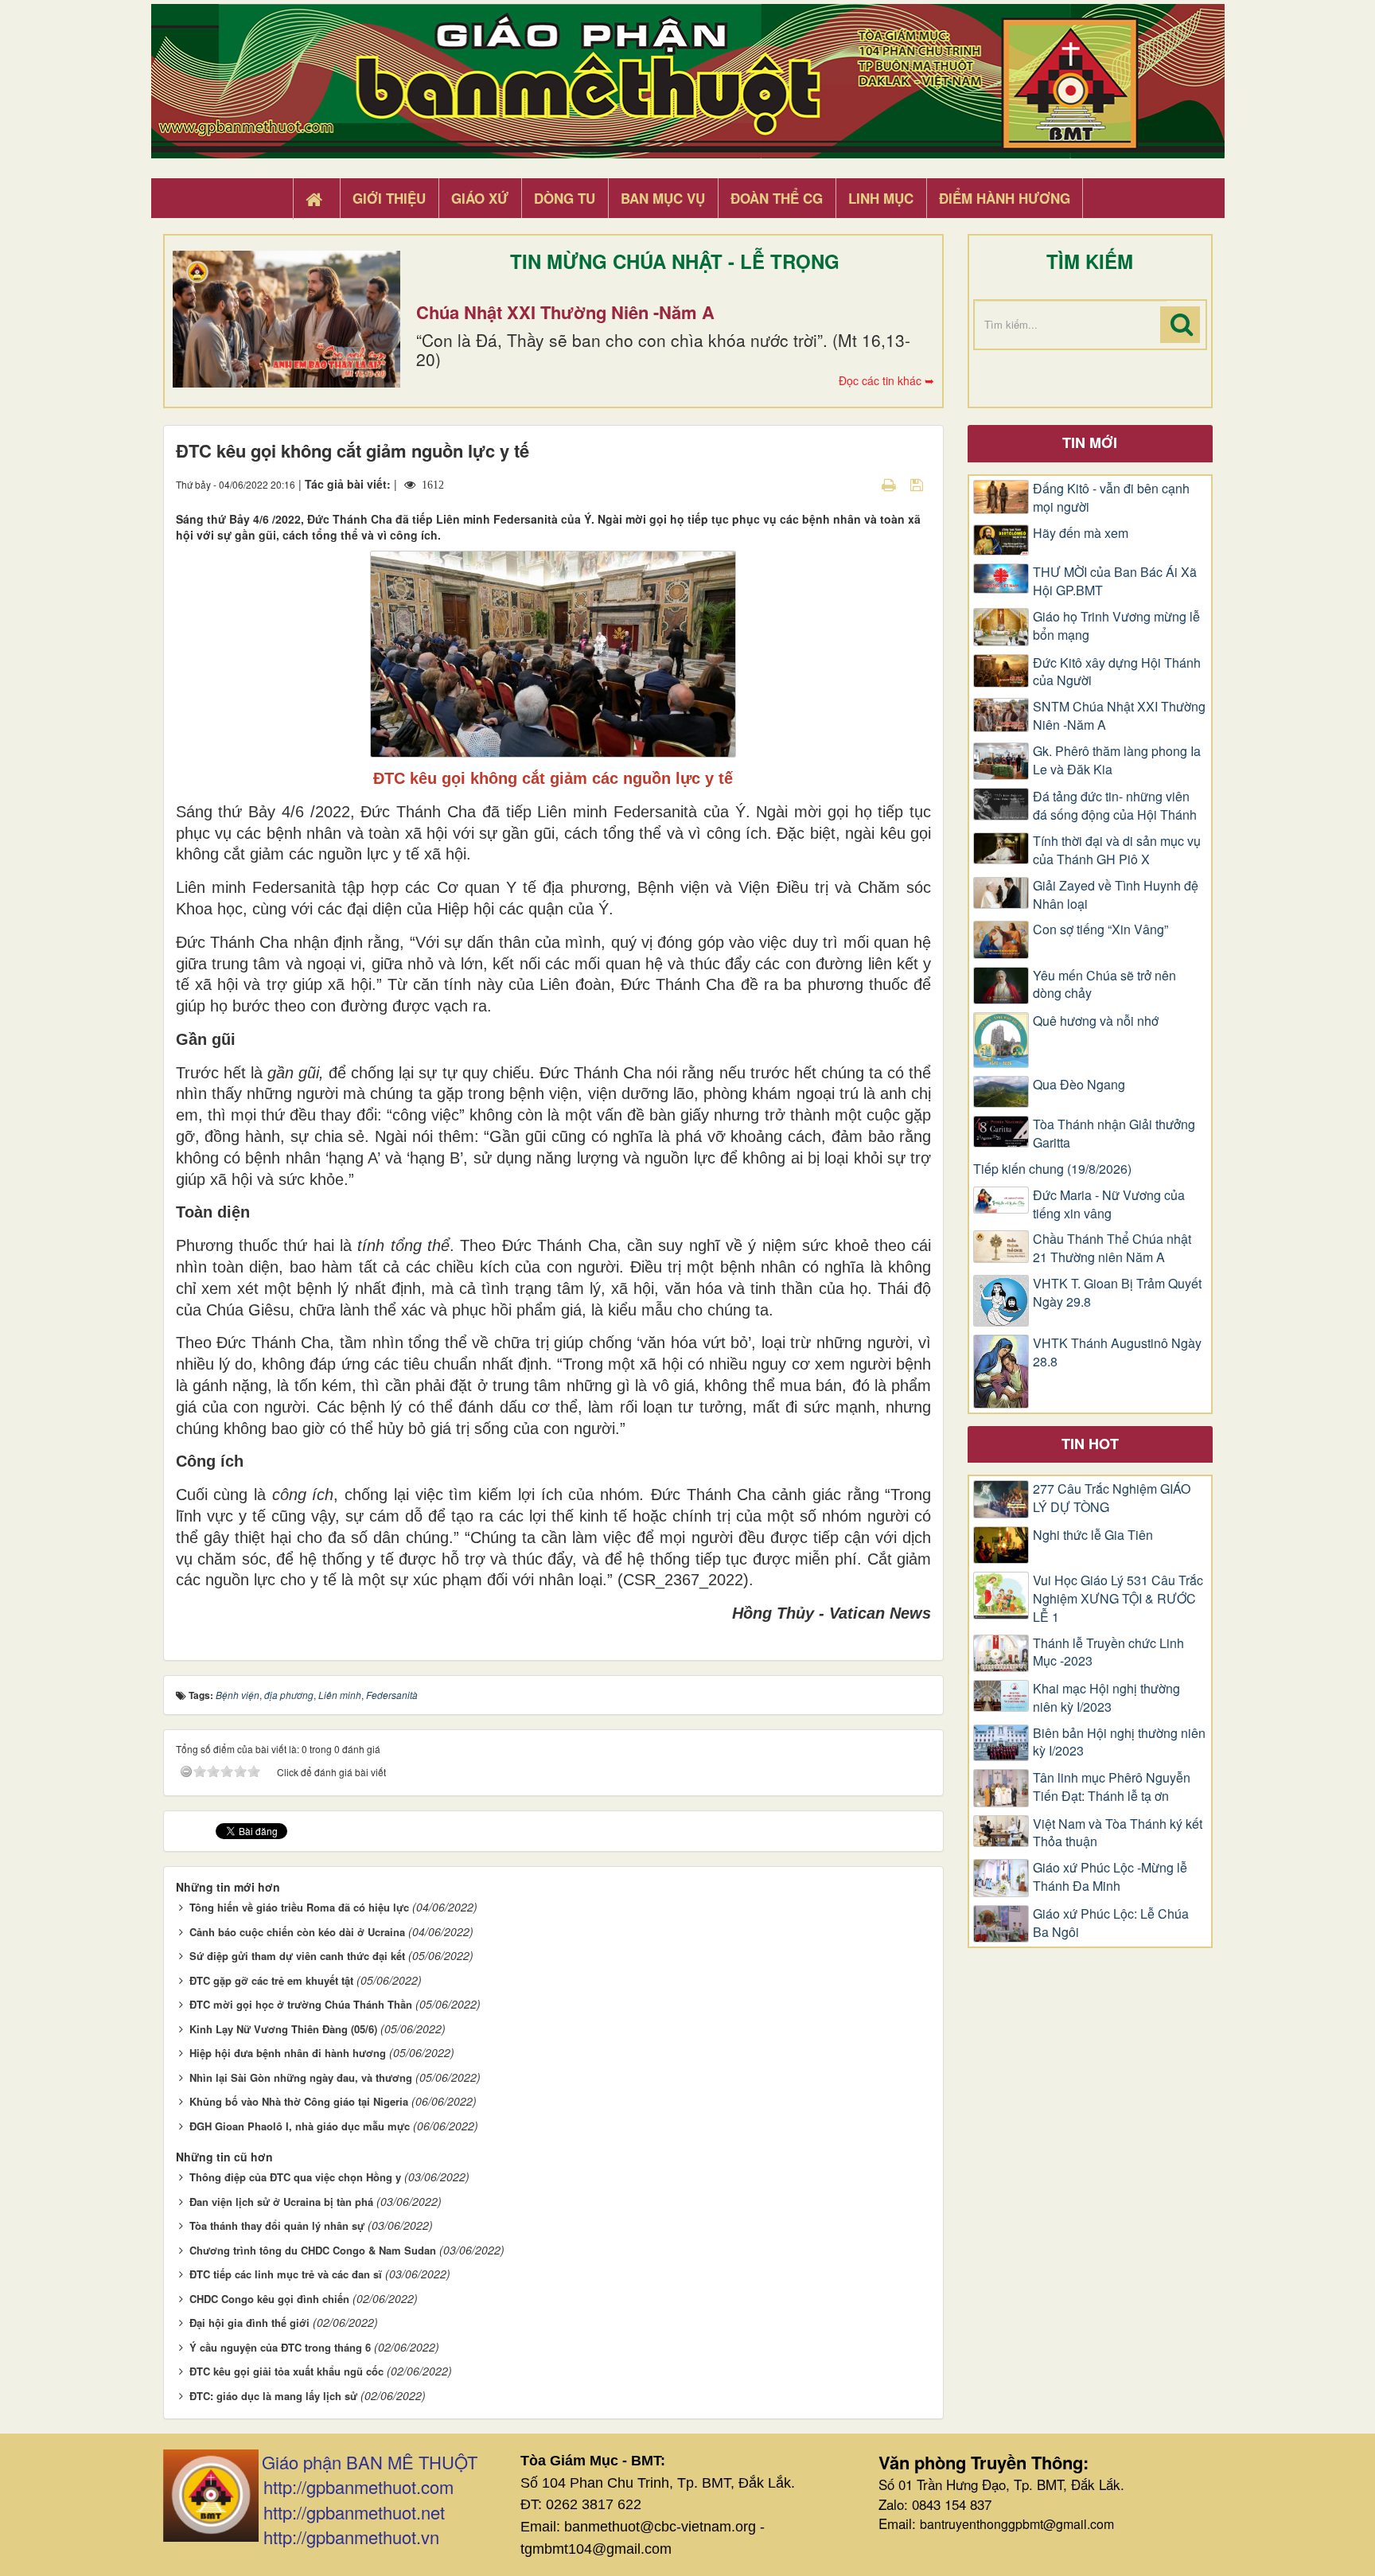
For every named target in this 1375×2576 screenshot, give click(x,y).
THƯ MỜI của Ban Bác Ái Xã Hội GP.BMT (1115, 581)
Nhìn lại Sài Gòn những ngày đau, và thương (301, 2077)
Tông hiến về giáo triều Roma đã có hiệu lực (299, 1907)
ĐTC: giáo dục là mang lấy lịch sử (273, 2396)
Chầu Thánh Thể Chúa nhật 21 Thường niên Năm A (1112, 1248)
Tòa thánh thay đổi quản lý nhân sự (277, 2225)
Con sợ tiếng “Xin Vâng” (1100, 929)
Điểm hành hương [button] (1005, 198)
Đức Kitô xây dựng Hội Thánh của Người (1117, 672)
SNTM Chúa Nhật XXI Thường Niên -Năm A (1119, 716)
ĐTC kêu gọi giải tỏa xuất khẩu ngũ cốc (286, 2371)
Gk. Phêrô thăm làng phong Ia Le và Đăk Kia (1117, 760)
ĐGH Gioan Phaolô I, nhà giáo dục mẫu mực (300, 2126)
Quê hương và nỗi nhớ (1096, 1021)
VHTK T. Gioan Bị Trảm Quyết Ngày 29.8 (1117, 1293)
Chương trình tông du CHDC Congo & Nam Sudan (313, 2250)
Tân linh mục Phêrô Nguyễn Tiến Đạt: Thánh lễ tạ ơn (1112, 1787)
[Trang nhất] (316, 199)
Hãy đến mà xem (1081, 533)
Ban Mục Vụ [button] (663, 198)
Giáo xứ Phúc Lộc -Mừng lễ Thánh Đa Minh (1110, 1877)
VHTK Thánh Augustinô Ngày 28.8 (1117, 1352)
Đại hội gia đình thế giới (249, 2323)
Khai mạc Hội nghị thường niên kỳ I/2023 (1106, 1698)
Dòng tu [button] (565, 198)
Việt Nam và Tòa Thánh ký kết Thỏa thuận (1118, 1833)
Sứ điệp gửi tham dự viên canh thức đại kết (297, 1956)
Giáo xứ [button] (480, 198)
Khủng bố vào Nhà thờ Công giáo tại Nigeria (299, 2101)
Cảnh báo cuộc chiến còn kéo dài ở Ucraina (297, 1932)
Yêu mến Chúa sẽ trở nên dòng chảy (1104, 985)
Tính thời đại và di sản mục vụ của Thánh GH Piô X (1117, 850)
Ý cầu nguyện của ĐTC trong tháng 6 (280, 2347)
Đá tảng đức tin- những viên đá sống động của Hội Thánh (1115, 806)
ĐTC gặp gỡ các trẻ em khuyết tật (271, 1980)
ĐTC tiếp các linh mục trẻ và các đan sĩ (286, 2274)
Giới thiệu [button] (389, 198)
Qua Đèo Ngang (1079, 1085)
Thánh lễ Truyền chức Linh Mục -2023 (1108, 1652)
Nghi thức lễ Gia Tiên (1093, 1535)
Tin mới (1090, 442)
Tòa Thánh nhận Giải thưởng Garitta (1114, 1134)
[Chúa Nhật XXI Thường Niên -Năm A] (286, 319)
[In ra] (890, 484)
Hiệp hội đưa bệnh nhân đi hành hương (288, 2053)
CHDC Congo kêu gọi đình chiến (269, 2299)
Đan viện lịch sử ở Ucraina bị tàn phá (281, 2202)
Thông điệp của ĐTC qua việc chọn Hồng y (295, 2177)
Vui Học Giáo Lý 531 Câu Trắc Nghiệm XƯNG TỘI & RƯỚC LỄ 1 (1118, 1599)
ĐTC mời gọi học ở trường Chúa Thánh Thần (301, 2004)
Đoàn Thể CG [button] (777, 198)
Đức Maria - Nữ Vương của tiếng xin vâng (1109, 1204)
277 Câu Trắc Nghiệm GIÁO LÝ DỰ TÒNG (1112, 1498)
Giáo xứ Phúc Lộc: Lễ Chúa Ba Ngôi (1111, 1923)
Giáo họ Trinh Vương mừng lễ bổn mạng (1116, 626)
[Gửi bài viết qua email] (861, 484)
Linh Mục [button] (881, 198)
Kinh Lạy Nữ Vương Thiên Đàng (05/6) (283, 2029)
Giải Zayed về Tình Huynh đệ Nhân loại (1116, 895)
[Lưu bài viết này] (919, 484)
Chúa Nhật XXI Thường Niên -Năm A (565, 312)
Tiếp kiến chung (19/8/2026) (1052, 1169)
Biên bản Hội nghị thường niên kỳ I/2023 (1119, 1742)
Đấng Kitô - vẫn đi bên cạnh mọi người (1111, 498)
